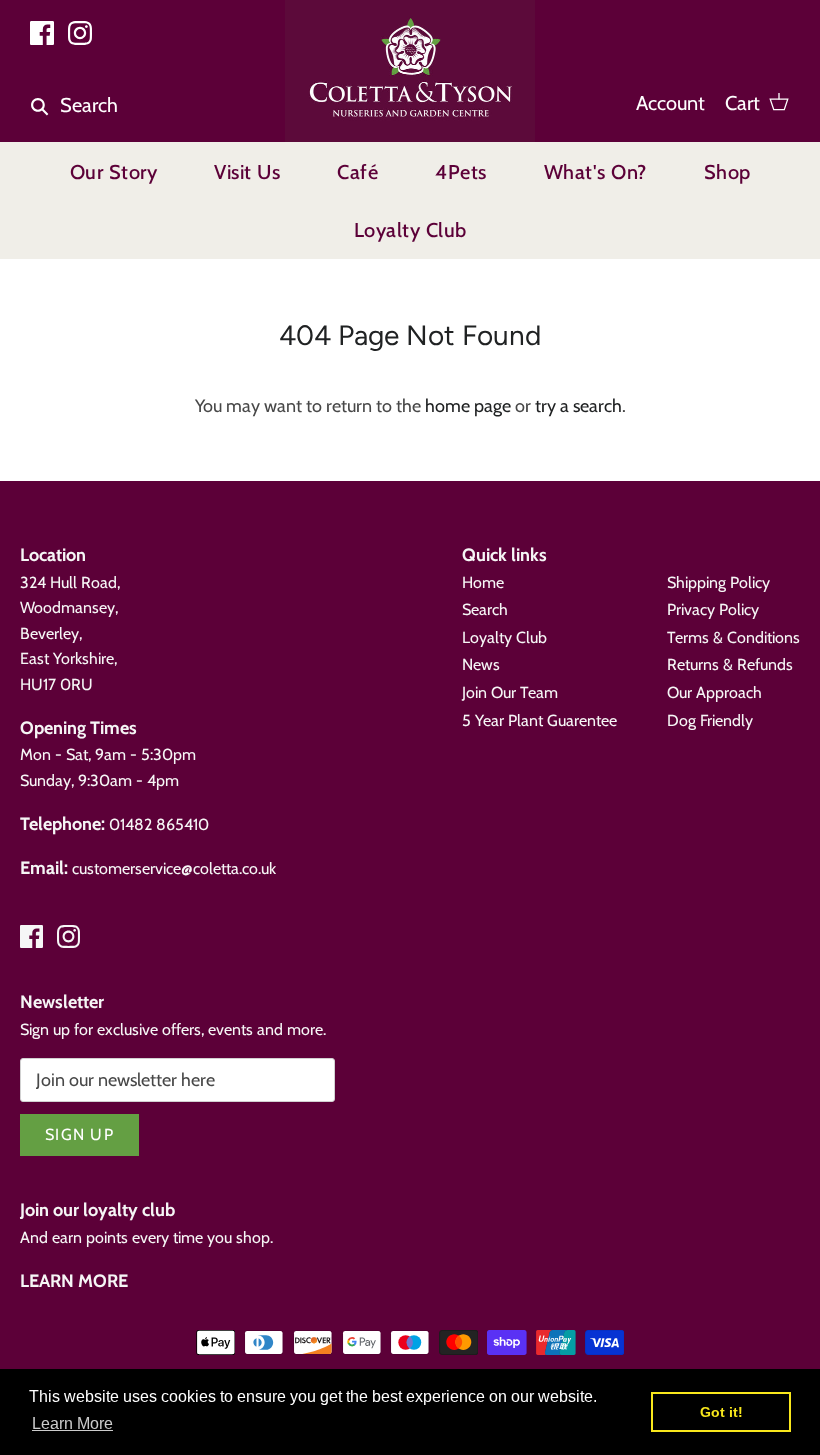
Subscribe (594, 1326)
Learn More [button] (72, 1423)
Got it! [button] (721, 1412)
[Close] (789, 1066)
